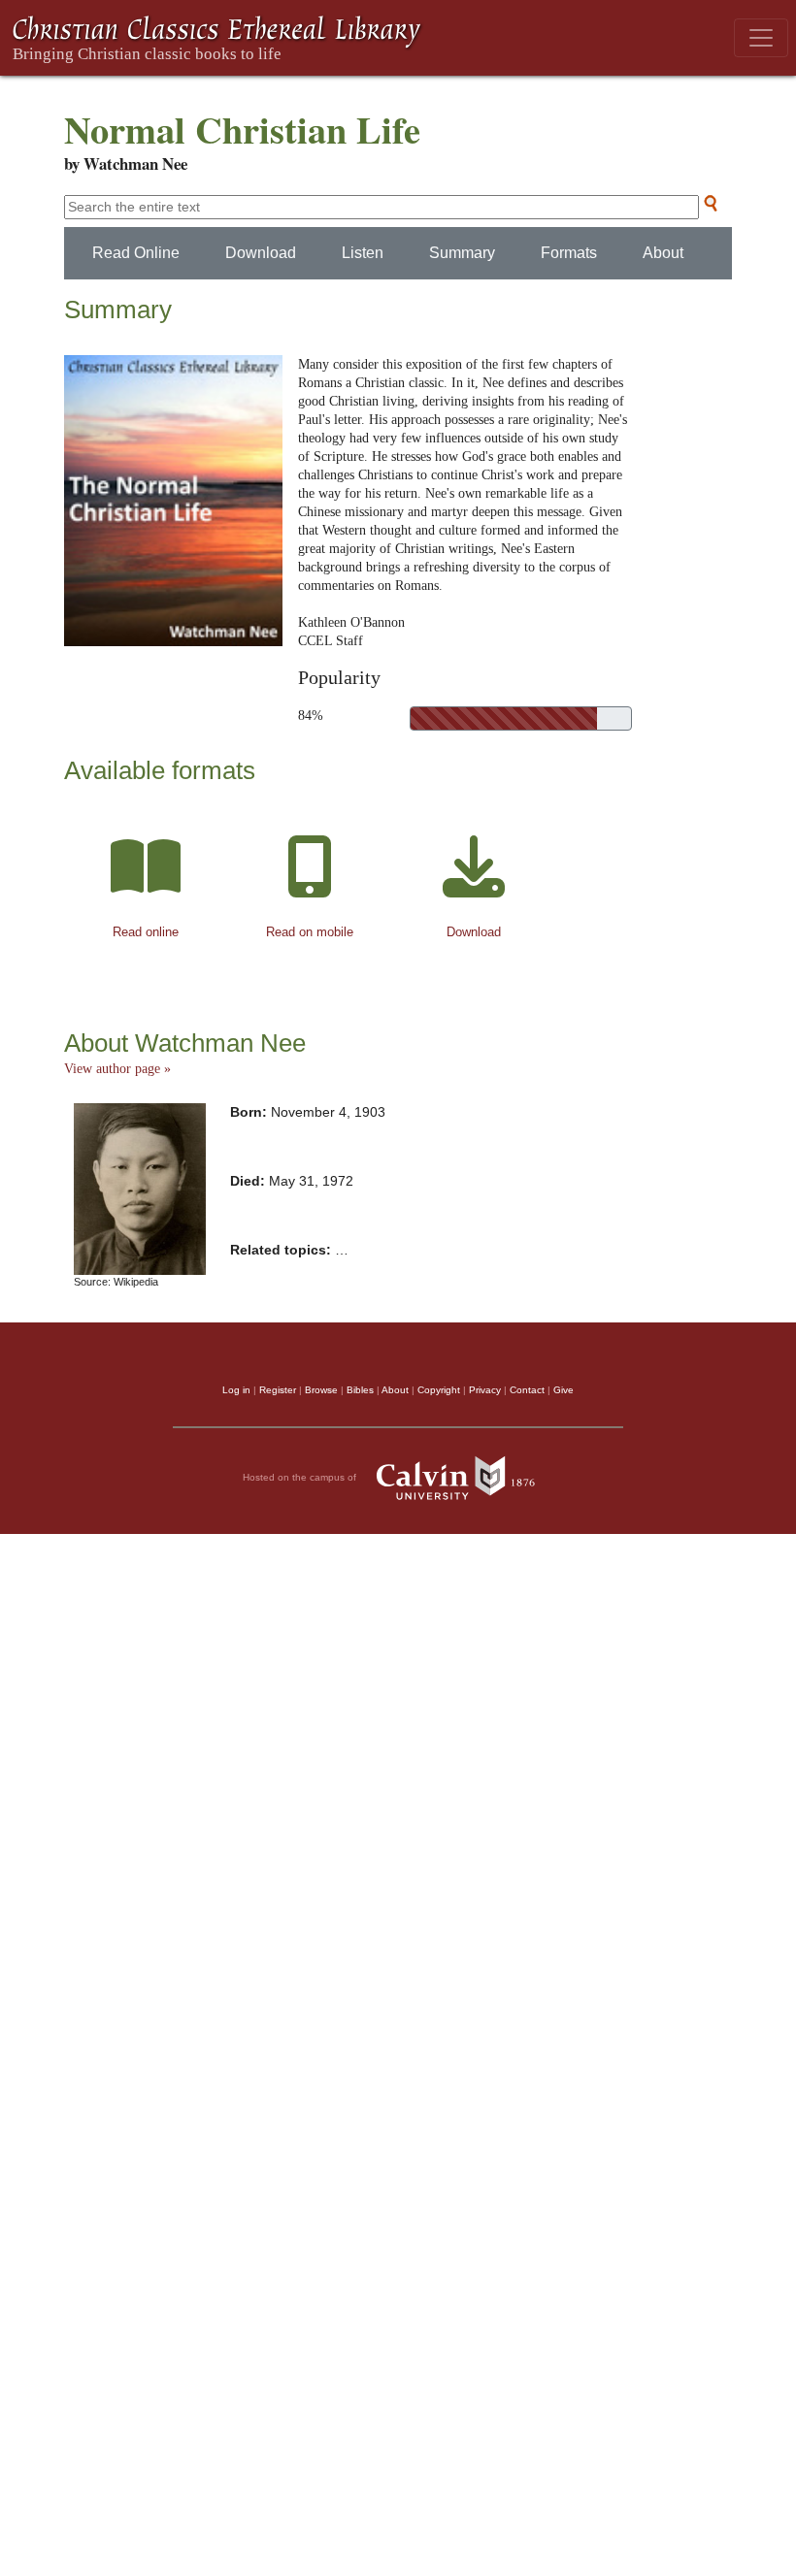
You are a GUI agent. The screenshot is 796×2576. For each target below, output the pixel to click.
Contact (527, 1390)
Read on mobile (310, 932)
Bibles (360, 1390)
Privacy (485, 1390)
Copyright (439, 1390)
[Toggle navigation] (761, 38)
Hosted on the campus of (301, 1476)
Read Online (136, 253)
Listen (363, 253)
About (663, 253)
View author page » (117, 1069)
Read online (146, 932)
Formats (569, 253)
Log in (236, 1390)
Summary (462, 253)
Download (261, 253)
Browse (321, 1390)
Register (278, 1390)
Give (564, 1390)
